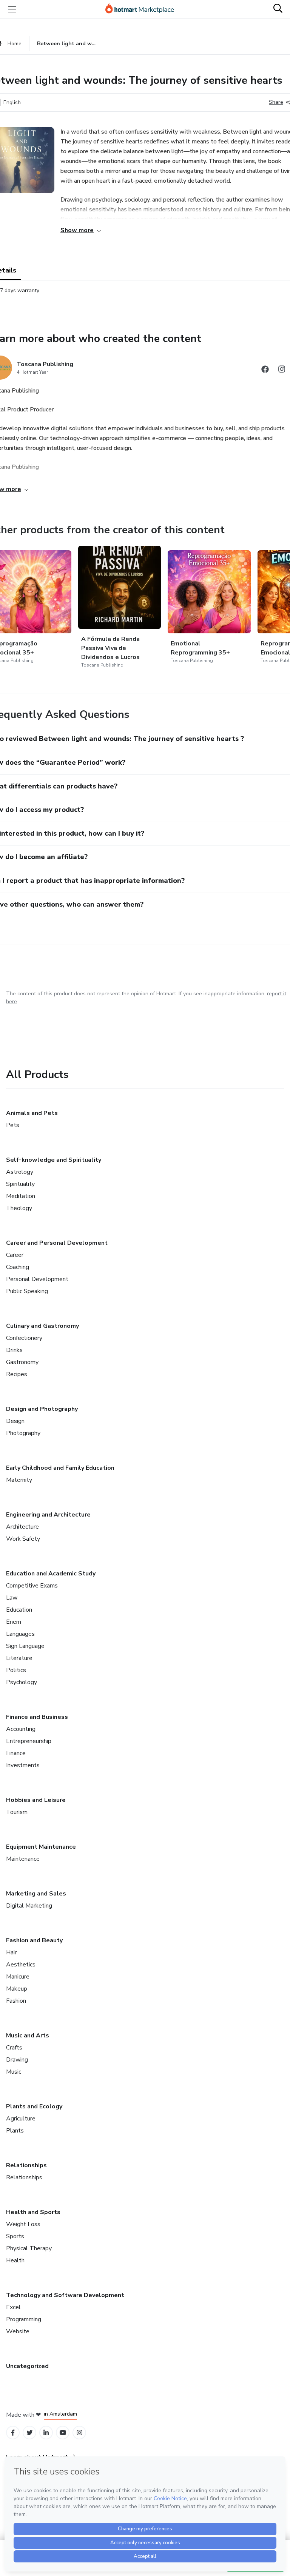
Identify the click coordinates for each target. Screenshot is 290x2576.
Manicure (18, 1977)
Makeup (17, 1989)
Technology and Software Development (65, 2295)
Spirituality (20, 1184)
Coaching (18, 1267)
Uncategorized (27, 2366)
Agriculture (21, 2119)
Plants (15, 2131)
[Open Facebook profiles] (13, 2433)
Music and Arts (28, 2036)
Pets (13, 1125)
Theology (19, 1208)
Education (19, 1610)
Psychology (22, 1682)
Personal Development (37, 1279)
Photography (23, 1433)
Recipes (17, 1374)
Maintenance (23, 1859)
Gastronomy (22, 1362)
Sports (15, 2236)
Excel (13, 2307)
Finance (16, 1753)
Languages (20, 1634)
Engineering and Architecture (48, 1515)
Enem (14, 1622)
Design (15, 1421)
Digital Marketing (29, 1906)
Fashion (16, 2001)
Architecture (22, 1527)
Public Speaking (27, 1291)
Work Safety (23, 1539)
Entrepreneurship (29, 1741)
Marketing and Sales (36, 1894)
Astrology (20, 1172)
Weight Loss (23, 2224)
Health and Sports (33, 2212)
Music (14, 2072)
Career (15, 1255)
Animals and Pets (32, 1113)
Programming (24, 2319)
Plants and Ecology (34, 2106)
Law (12, 1598)
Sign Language (25, 1646)
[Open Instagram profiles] (79, 2433)
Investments (23, 1765)
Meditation (21, 1196)
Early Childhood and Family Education (60, 1468)
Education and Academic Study (51, 1574)
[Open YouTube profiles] (63, 2433)
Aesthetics (21, 1965)
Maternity (19, 1480)
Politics (16, 1670)
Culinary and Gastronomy (42, 1326)
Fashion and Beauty (34, 1940)
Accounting (21, 1729)
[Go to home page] (143, 9)
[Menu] (12, 9)
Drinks (14, 1350)
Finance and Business (37, 1717)
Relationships (26, 2165)
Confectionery (24, 1338)
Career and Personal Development (57, 1243)
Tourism (17, 1812)
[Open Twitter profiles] (30, 2433)
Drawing (17, 2060)
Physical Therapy (29, 2248)
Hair (11, 1952)
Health (15, 2260)
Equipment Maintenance (41, 1847)
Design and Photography (42, 1409)
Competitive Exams (32, 1586)
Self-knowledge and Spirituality (54, 1160)
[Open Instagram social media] (282, 370)
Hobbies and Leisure (36, 1800)
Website (18, 2331)
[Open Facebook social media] (265, 370)
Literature (19, 1658)
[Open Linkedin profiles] (46, 2433)
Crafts (14, 2048)
